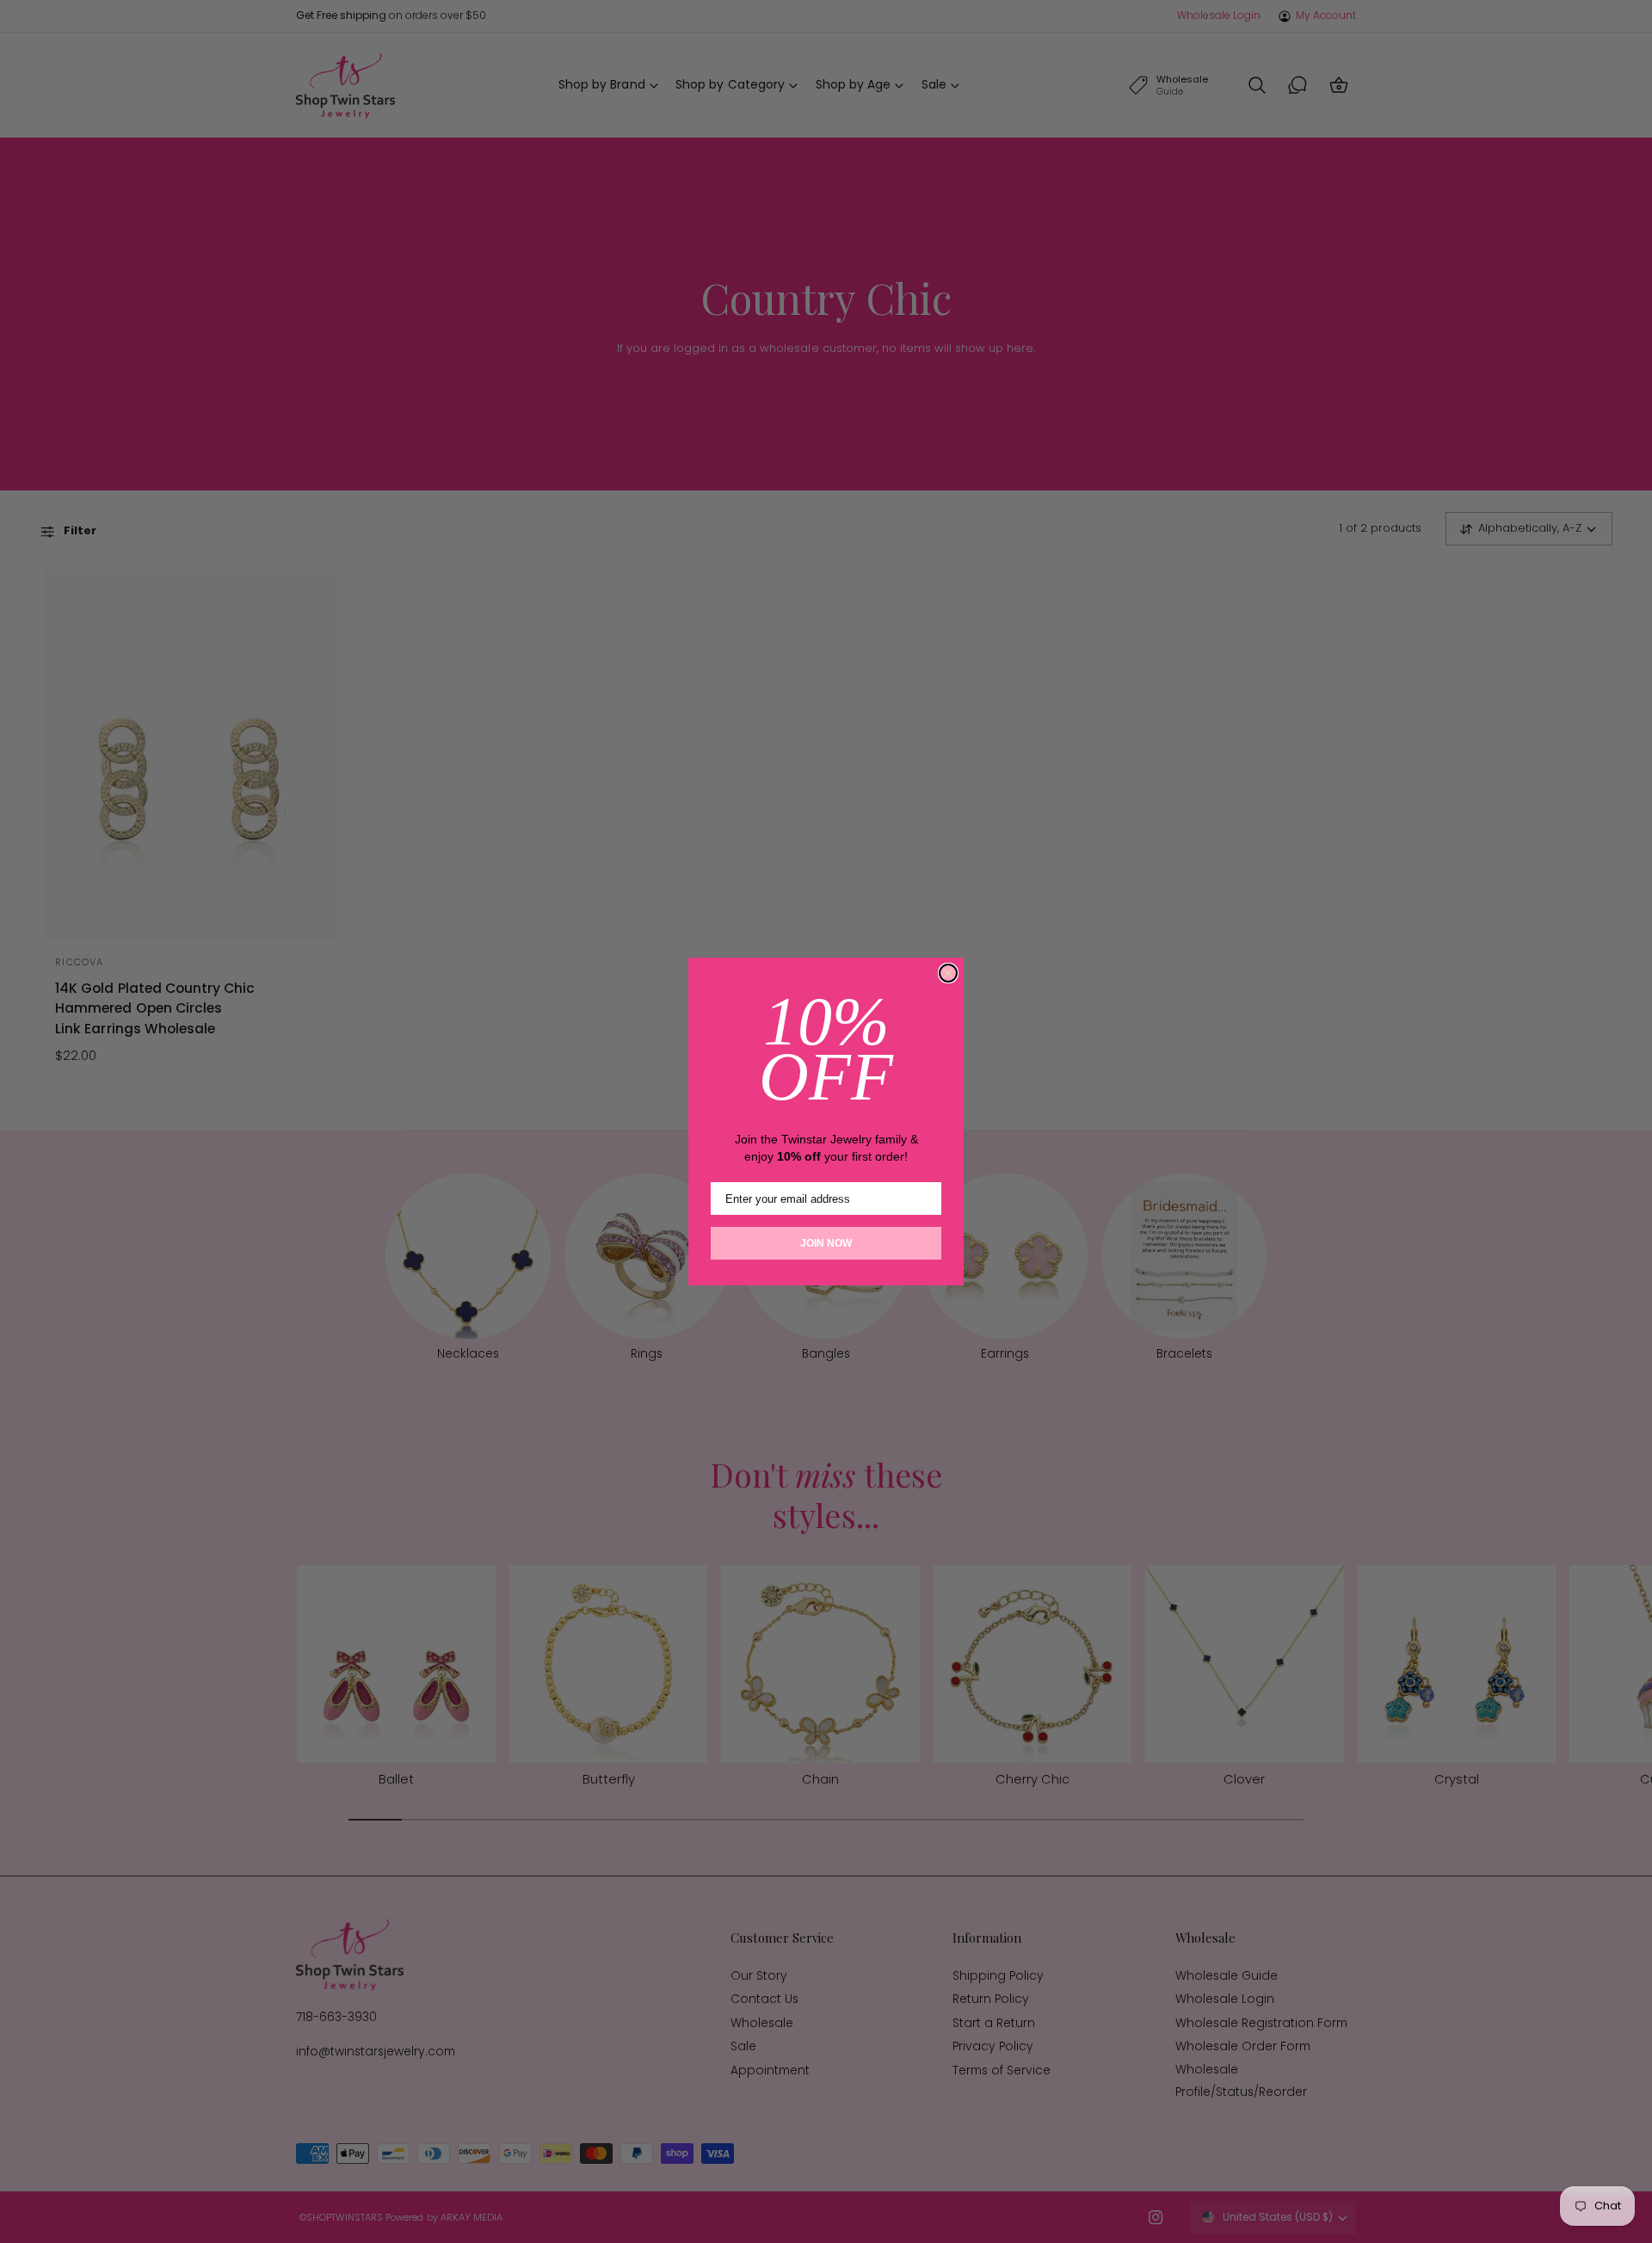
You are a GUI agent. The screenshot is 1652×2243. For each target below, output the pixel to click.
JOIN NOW (826, 1243)
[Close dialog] (948, 973)
